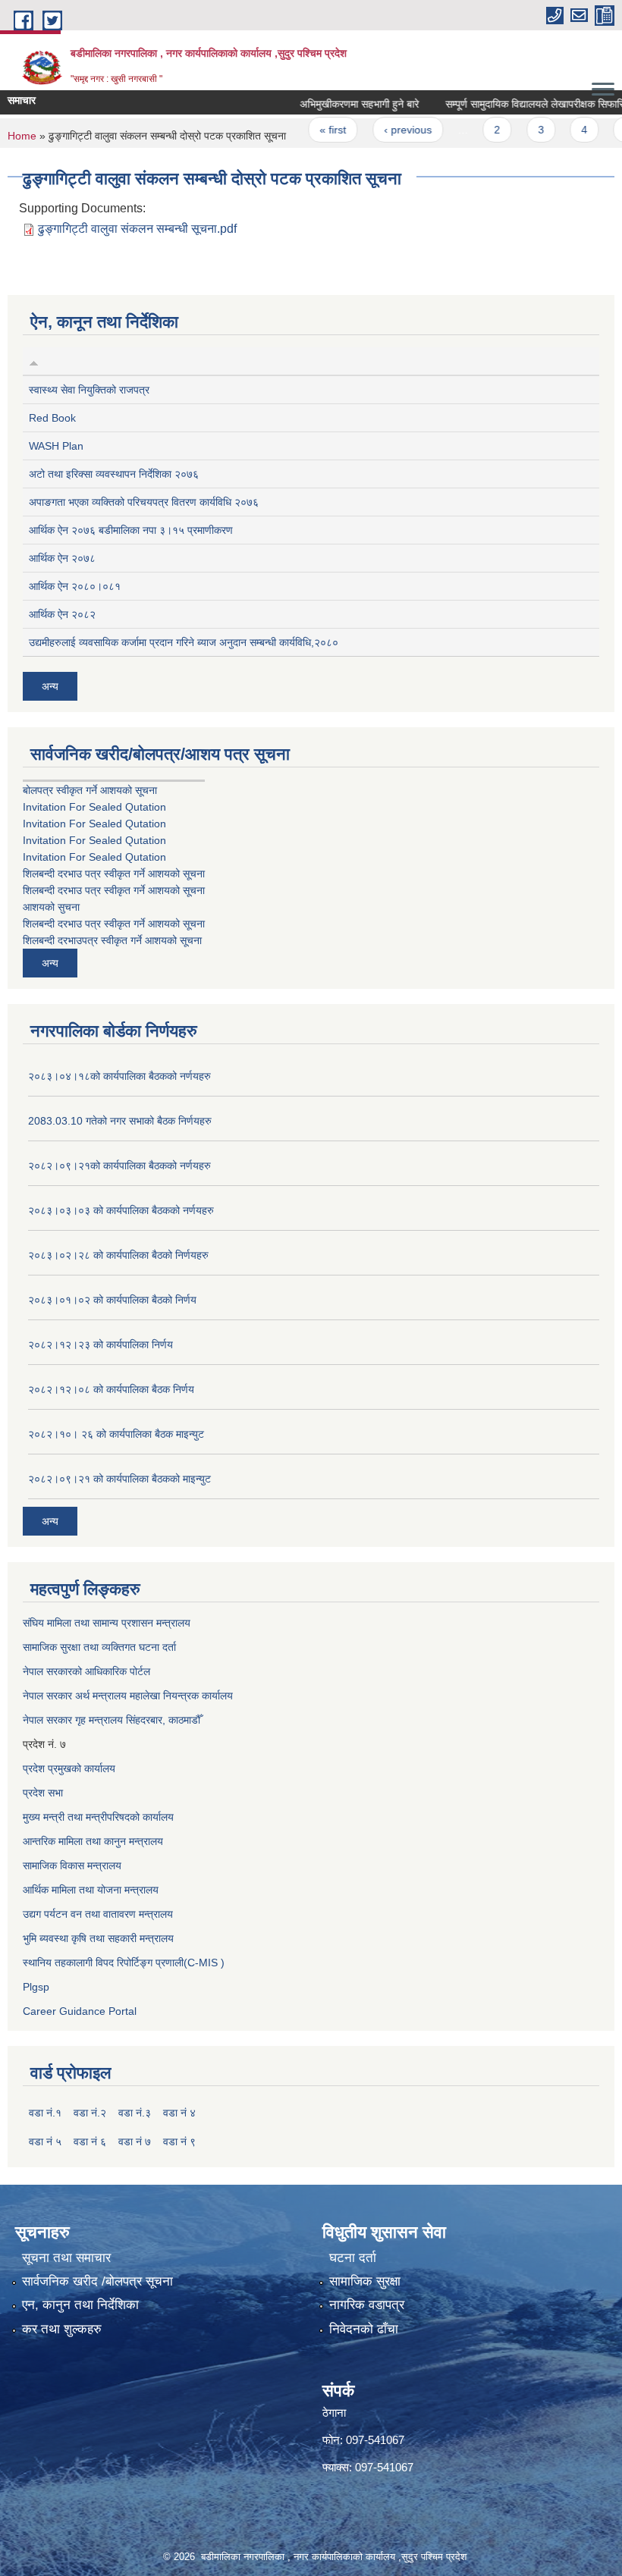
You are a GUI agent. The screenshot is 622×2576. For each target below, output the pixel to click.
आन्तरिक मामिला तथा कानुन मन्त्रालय (93, 1841)
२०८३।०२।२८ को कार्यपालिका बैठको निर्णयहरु (118, 1255)
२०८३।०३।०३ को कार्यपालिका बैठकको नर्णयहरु (121, 1210)
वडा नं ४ (179, 2113)
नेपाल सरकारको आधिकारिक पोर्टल (86, 1671)
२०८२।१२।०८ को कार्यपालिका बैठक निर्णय (111, 1389)
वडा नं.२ (90, 2113)
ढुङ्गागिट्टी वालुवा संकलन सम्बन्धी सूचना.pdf (137, 229)
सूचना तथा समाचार (66, 2258)
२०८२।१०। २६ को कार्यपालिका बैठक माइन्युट (116, 1434)
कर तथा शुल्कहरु (62, 2329)
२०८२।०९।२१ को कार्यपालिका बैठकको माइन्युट (119, 1479)
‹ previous (384, 130)
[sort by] (34, 361)
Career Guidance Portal (80, 2011)
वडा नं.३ (135, 2113)
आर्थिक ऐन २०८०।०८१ (75, 586)
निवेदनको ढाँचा (364, 2329)
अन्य (50, 686)
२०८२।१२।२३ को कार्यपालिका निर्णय (101, 1344)
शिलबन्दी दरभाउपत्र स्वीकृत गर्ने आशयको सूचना (112, 940)
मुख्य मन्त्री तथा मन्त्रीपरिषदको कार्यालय (98, 1817)
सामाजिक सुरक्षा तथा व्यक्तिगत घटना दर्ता (99, 1647)
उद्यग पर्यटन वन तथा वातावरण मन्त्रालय (98, 1914)
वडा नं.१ (45, 2113)
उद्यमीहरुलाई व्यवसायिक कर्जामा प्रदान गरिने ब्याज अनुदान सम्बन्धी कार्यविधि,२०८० (184, 642)
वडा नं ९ (179, 2141)
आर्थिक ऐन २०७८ (62, 558)
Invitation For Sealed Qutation (94, 807)
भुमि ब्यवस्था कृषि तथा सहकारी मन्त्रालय (98, 1938)
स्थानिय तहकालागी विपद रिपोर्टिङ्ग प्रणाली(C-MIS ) (124, 1963)
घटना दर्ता (353, 2258)
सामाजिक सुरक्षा (365, 2281)
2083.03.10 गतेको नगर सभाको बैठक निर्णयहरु (120, 1121)
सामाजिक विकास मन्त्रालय (72, 1865)
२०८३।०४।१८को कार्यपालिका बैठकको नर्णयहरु (119, 1076)
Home (22, 136)
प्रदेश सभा (43, 1793)
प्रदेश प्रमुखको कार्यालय (69, 1768)
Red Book (52, 418)
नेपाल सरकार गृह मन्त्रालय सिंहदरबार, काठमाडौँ (112, 1720)
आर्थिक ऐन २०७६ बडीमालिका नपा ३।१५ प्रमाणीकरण (131, 530)
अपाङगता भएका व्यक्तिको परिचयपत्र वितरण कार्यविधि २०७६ (144, 502)
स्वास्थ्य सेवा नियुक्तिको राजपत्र (89, 390)
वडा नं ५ (45, 2141)
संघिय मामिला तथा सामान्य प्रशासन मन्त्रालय (107, 1623)
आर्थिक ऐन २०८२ (62, 614)
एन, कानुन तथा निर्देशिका (80, 2305)
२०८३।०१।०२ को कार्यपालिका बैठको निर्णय (112, 1300)
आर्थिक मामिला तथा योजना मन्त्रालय (91, 1890)
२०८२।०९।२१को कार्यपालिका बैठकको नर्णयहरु (119, 1166)
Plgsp (36, 1987)
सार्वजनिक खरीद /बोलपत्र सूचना (97, 2281)
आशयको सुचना (51, 907)
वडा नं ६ (90, 2141)
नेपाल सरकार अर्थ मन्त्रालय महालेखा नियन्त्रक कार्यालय (128, 1696)
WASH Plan (56, 446)
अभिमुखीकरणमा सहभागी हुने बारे (336, 104)
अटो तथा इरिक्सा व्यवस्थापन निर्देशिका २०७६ (114, 474)
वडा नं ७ (135, 2141)
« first (310, 130)
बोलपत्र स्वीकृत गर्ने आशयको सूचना (90, 790)
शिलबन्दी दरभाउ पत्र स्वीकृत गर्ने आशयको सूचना (114, 874)
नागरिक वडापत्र (367, 2305)
